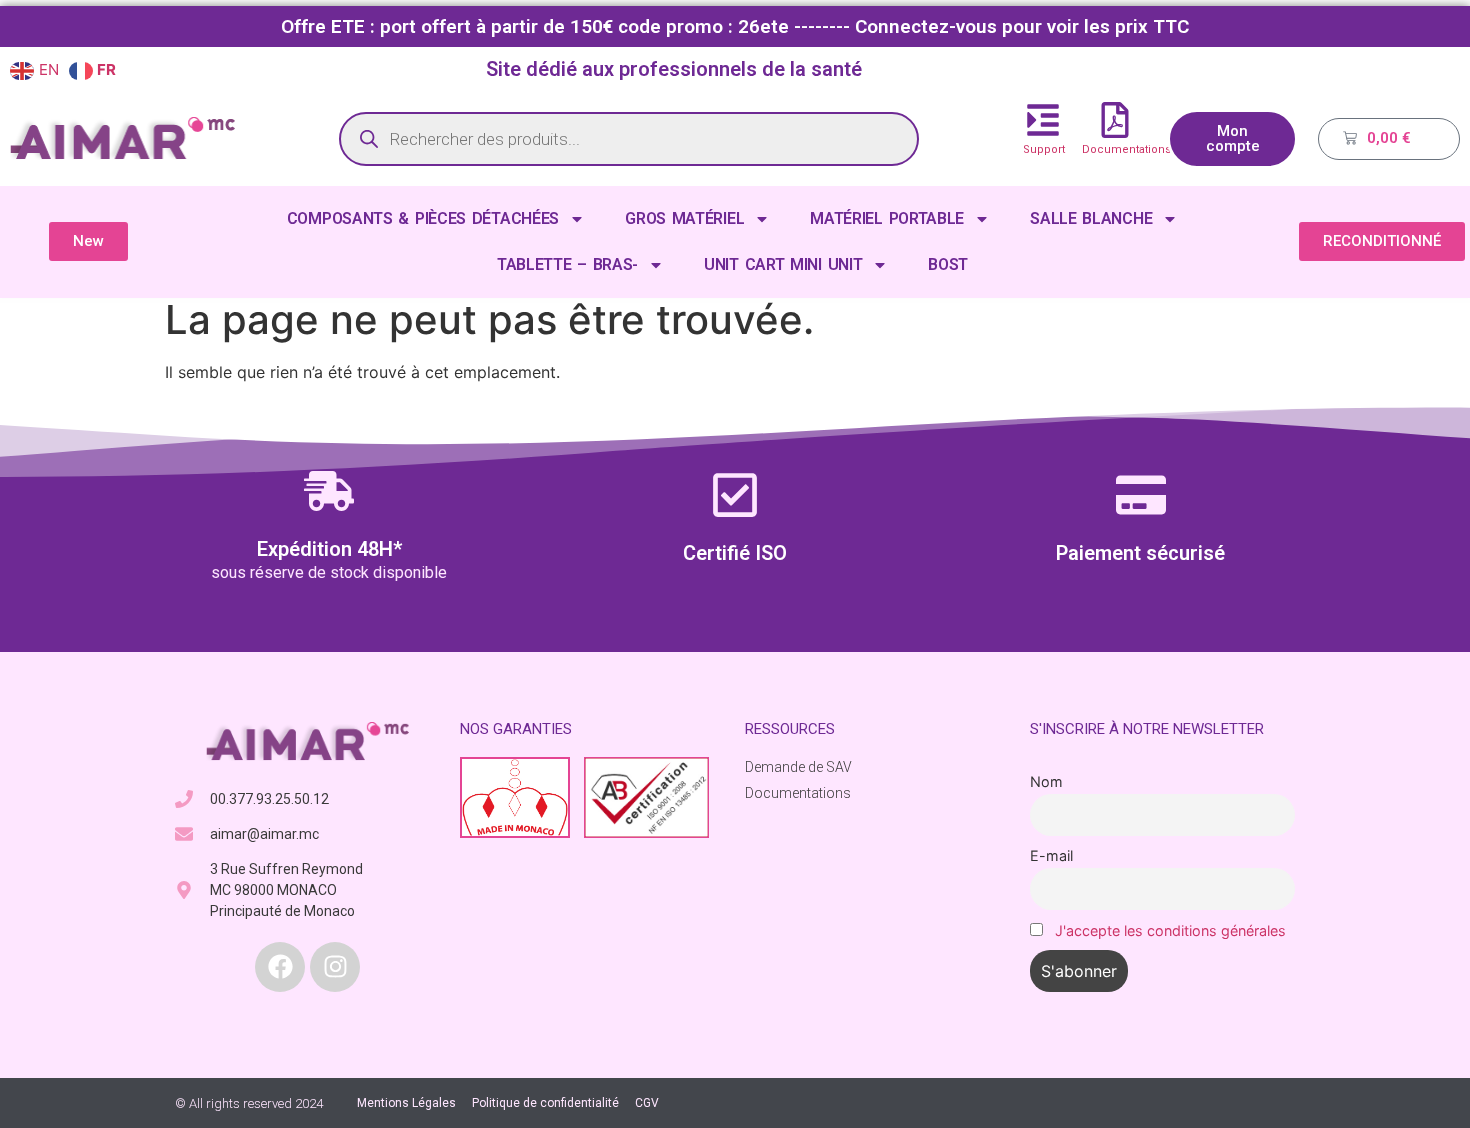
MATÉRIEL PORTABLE (887, 218)
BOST (948, 264)
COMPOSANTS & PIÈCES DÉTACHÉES (423, 218)
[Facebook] (280, 967)
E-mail (1051, 855)
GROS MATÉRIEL (684, 218)
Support (1044, 149)
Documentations (1126, 149)
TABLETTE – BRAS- (567, 264)
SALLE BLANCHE (1091, 218)
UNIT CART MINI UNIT (783, 264)
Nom (1046, 781)
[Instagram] (335, 967)
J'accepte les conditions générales (1170, 930)
